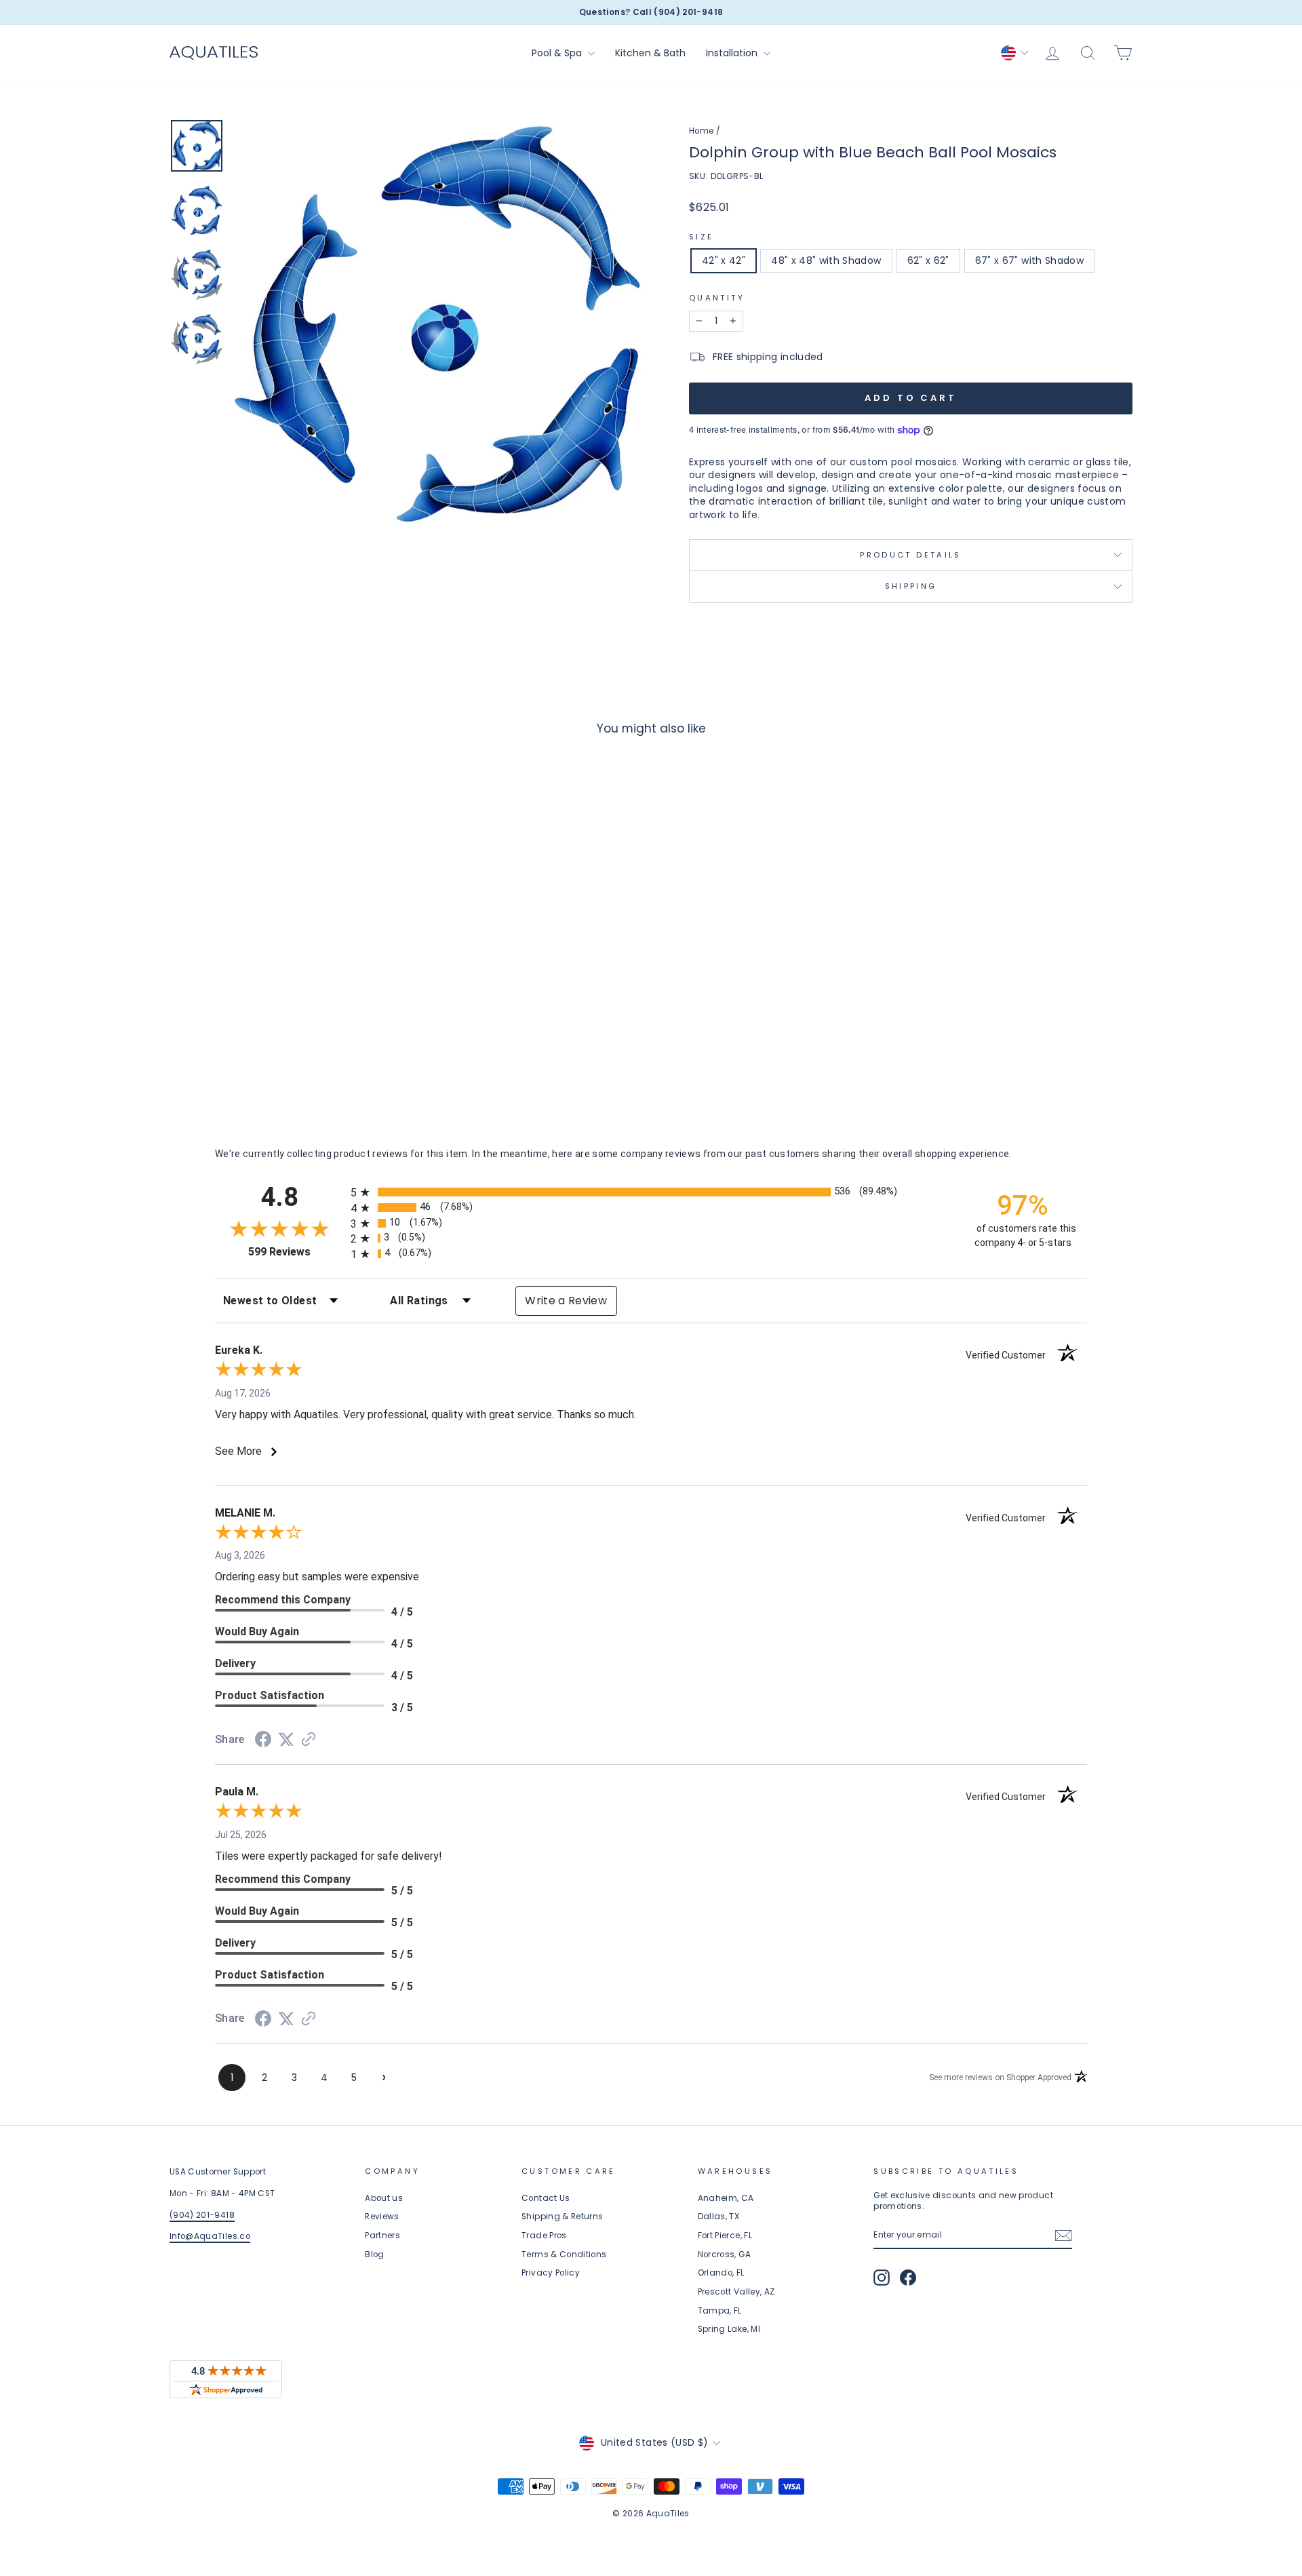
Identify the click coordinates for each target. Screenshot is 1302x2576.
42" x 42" (724, 260)
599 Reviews (296, 1252)
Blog (374, 2255)
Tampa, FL (720, 2311)
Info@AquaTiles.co (210, 2236)
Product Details (910, 555)
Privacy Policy (551, 2273)
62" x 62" (928, 260)
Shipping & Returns (562, 2217)
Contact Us (546, 2198)
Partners (382, 2236)
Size (701, 237)
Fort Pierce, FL (725, 2236)
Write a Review (566, 1301)
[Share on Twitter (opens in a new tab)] (286, 1740)
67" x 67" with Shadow (1029, 260)
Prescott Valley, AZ (736, 2292)
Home (701, 131)
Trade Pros (544, 2236)
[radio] (651, 1192)
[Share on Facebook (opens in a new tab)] (263, 1741)
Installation (733, 53)
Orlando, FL (721, 2273)
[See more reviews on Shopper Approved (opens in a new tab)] (309, 1740)
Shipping (911, 586)
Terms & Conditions (564, 2255)
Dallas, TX (719, 2217)
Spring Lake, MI (729, 2329)
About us (384, 2198)
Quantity (717, 298)
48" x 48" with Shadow (826, 260)
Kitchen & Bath (650, 53)
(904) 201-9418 (202, 2215)
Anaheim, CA (726, 2198)
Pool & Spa (558, 53)
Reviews (382, 2217)
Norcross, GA (724, 2255)
